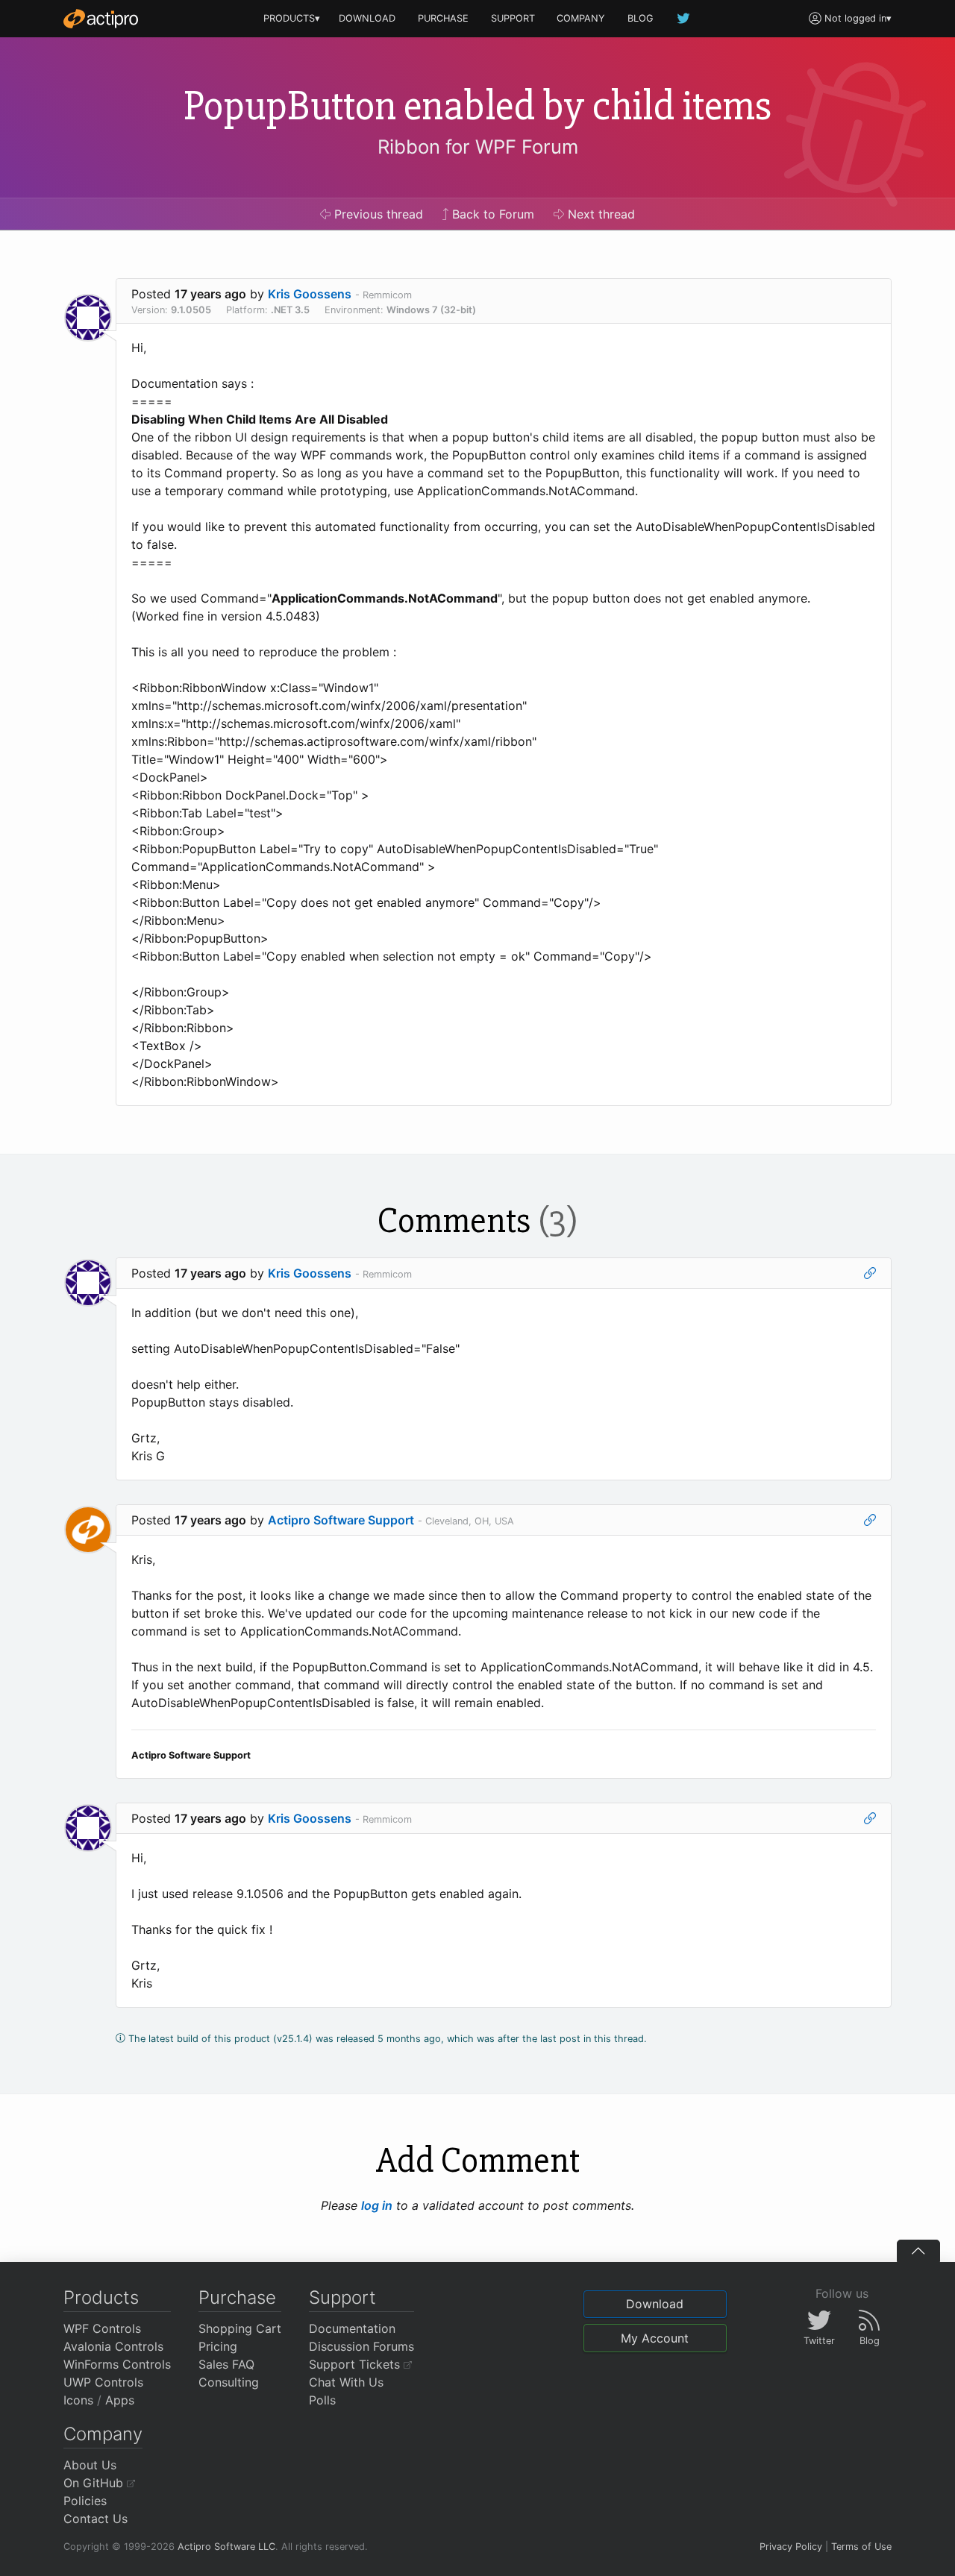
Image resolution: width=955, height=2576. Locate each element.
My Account (655, 2338)
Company (103, 2434)
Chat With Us (346, 2382)
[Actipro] (101, 19)
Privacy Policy (791, 2547)
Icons (78, 2400)
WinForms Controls (117, 2364)
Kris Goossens (310, 294)
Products (101, 2297)
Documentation (352, 2328)
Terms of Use (861, 2547)
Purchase (237, 2297)
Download (655, 2304)
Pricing (218, 2346)
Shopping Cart (240, 2328)
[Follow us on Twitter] (684, 18)
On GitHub (95, 2483)
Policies (85, 2501)
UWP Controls (103, 2382)
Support (342, 2297)
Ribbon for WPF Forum (478, 147)
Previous (377, 214)
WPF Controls (102, 2328)
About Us (90, 2465)
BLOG (641, 18)
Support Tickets (356, 2364)
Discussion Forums (361, 2346)
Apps (120, 2400)
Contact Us (95, 2519)
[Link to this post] (870, 1273)
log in (377, 2205)
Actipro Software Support (341, 1520)
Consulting (229, 2382)
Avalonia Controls (113, 2346)
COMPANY (581, 18)
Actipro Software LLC (226, 2547)
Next (599, 214)
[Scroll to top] (918, 2251)
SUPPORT (513, 18)
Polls (322, 2400)
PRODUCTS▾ (292, 18)
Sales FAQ (226, 2364)
